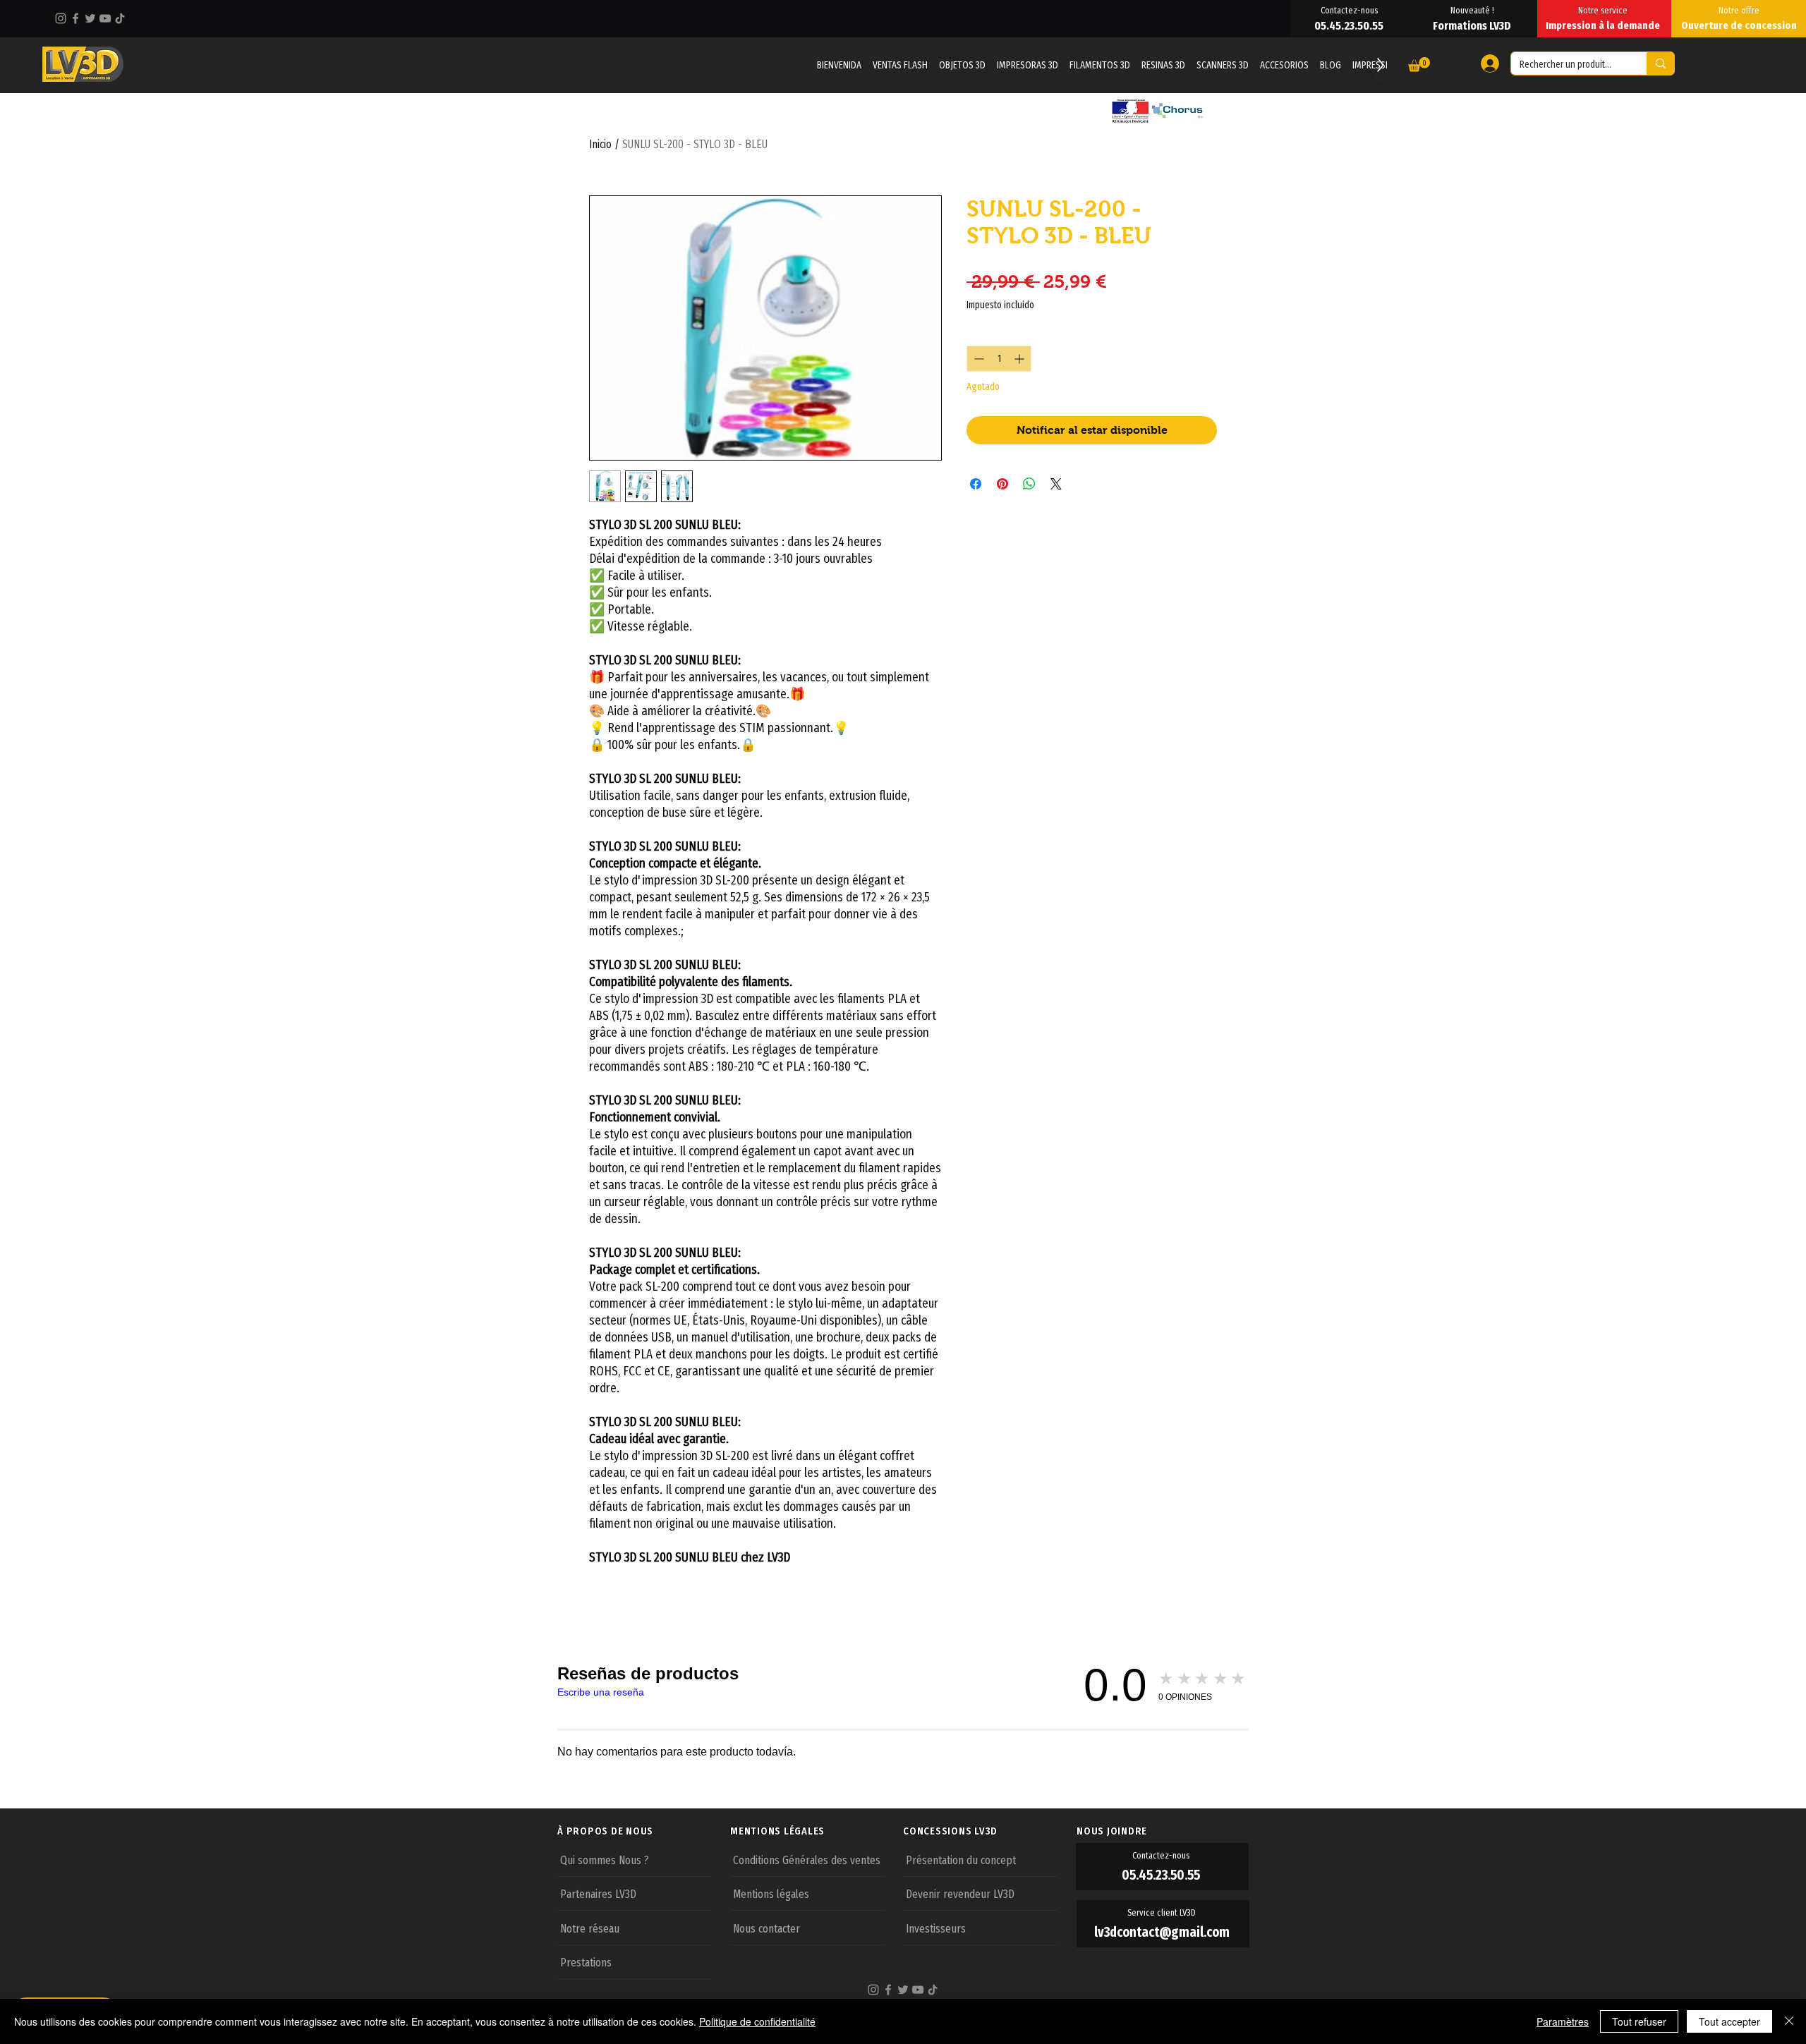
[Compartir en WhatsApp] (1029, 484)
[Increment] (1020, 359)
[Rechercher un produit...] (1660, 63)
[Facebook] (75, 18)
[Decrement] (977, 359)
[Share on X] (1056, 484)
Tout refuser (1639, 2021)
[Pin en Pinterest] (1002, 484)
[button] (1419, 65)
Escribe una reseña (601, 1692)
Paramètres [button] (1563, 2021)
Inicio (600, 144)
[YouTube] (105, 18)
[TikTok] (120, 18)
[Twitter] (90, 18)
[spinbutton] (999, 359)
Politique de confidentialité (757, 2021)
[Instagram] (61, 18)
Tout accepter (1729, 2021)
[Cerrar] (1789, 2021)
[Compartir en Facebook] (976, 484)
